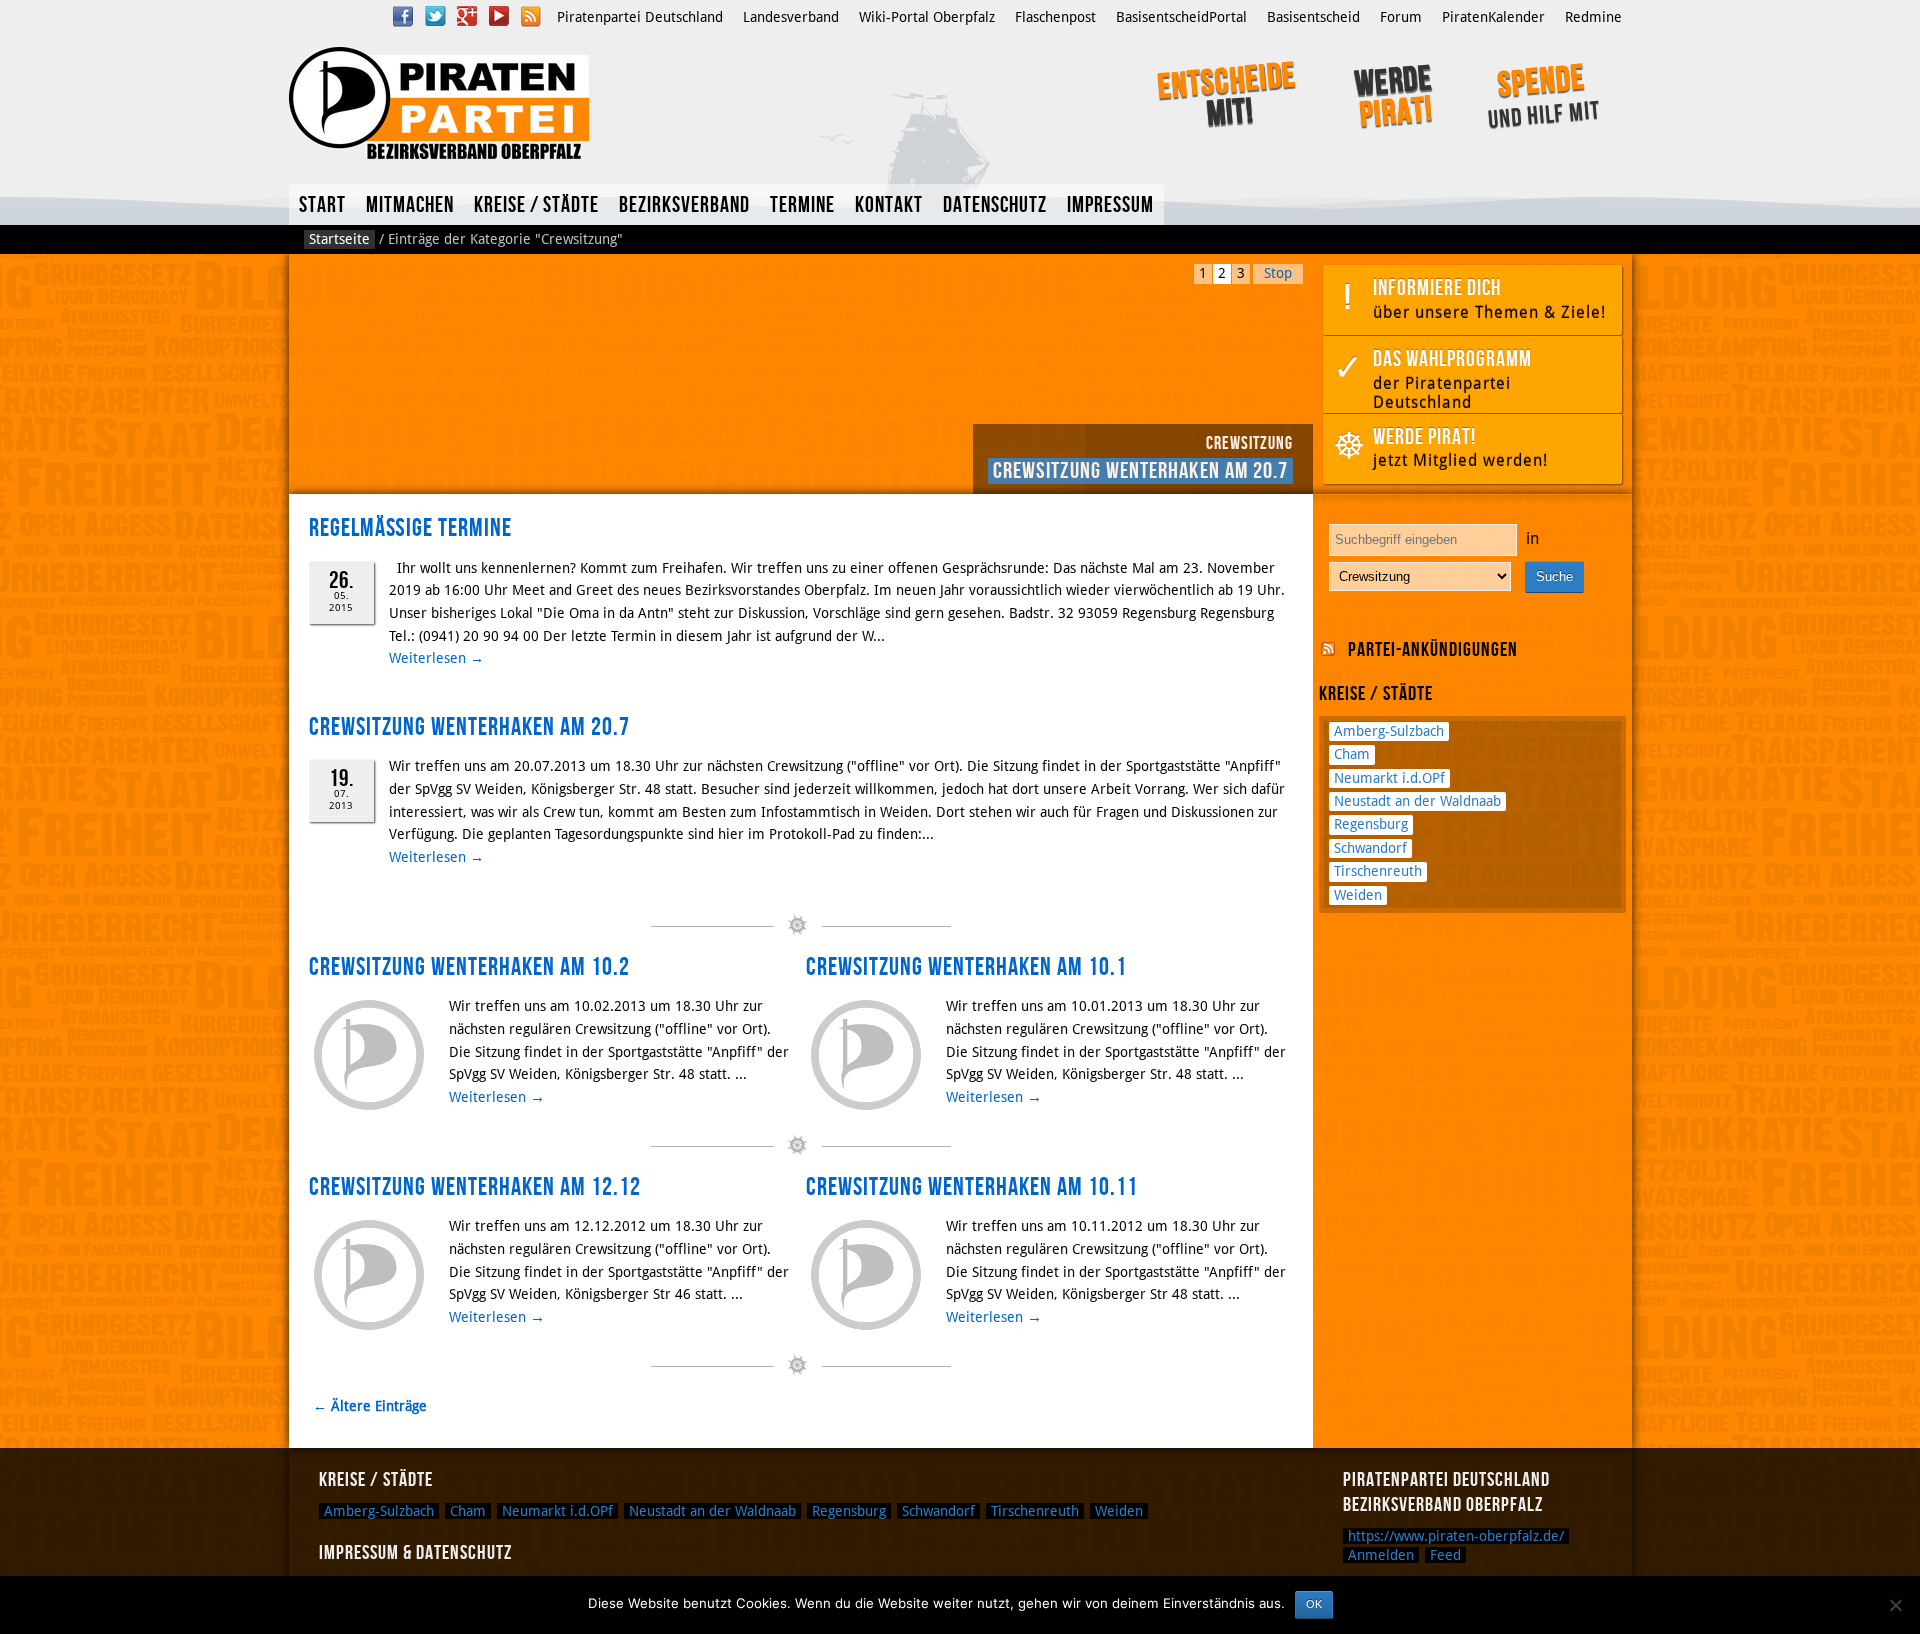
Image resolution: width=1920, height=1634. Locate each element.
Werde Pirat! (1460, 447)
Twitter (435, 16)
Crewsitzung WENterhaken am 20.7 (1140, 471)
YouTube (499, 16)
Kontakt (889, 205)
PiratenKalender (1493, 17)
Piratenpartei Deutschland (640, 17)
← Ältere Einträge (370, 1406)
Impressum (1110, 205)
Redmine (1593, 17)
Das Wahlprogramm (1452, 379)
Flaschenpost (1055, 17)
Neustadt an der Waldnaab (1417, 801)
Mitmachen (410, 205)
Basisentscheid (1313, 17)
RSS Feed (531, 16)
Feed (1445, 1555)
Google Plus (467, 16)
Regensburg (1371, 824)
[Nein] (1895, 1605)
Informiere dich (1489, 298)
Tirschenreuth (1378, 871)
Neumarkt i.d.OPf (1389, 778)
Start (322, 205)
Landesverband (791, 17)
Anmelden (1381, 1555)
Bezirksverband (684, 205)
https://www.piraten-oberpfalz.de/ (1456, 1536)
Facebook (403, 16)
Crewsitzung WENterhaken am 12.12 (475, 1187)
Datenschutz (995, 205)
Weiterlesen (436, 658)
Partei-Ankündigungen (1433, 650)
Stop (1278, 273)
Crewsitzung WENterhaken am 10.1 (966, 967)
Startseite (339, 239)
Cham (1352, 754)
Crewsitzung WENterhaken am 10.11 (972, 1187)
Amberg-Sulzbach (1389, 731)
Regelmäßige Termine (410, 528)
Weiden (1358, 895)
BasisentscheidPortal (1181, 17)
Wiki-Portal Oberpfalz (927, 17)
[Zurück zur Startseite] (557, 103)
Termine (802, 205)
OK (1314, 1604)
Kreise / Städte (536, 205)
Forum (1401, 17)
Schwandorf (1370, 848)
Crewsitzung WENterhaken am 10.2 (469, 967)
